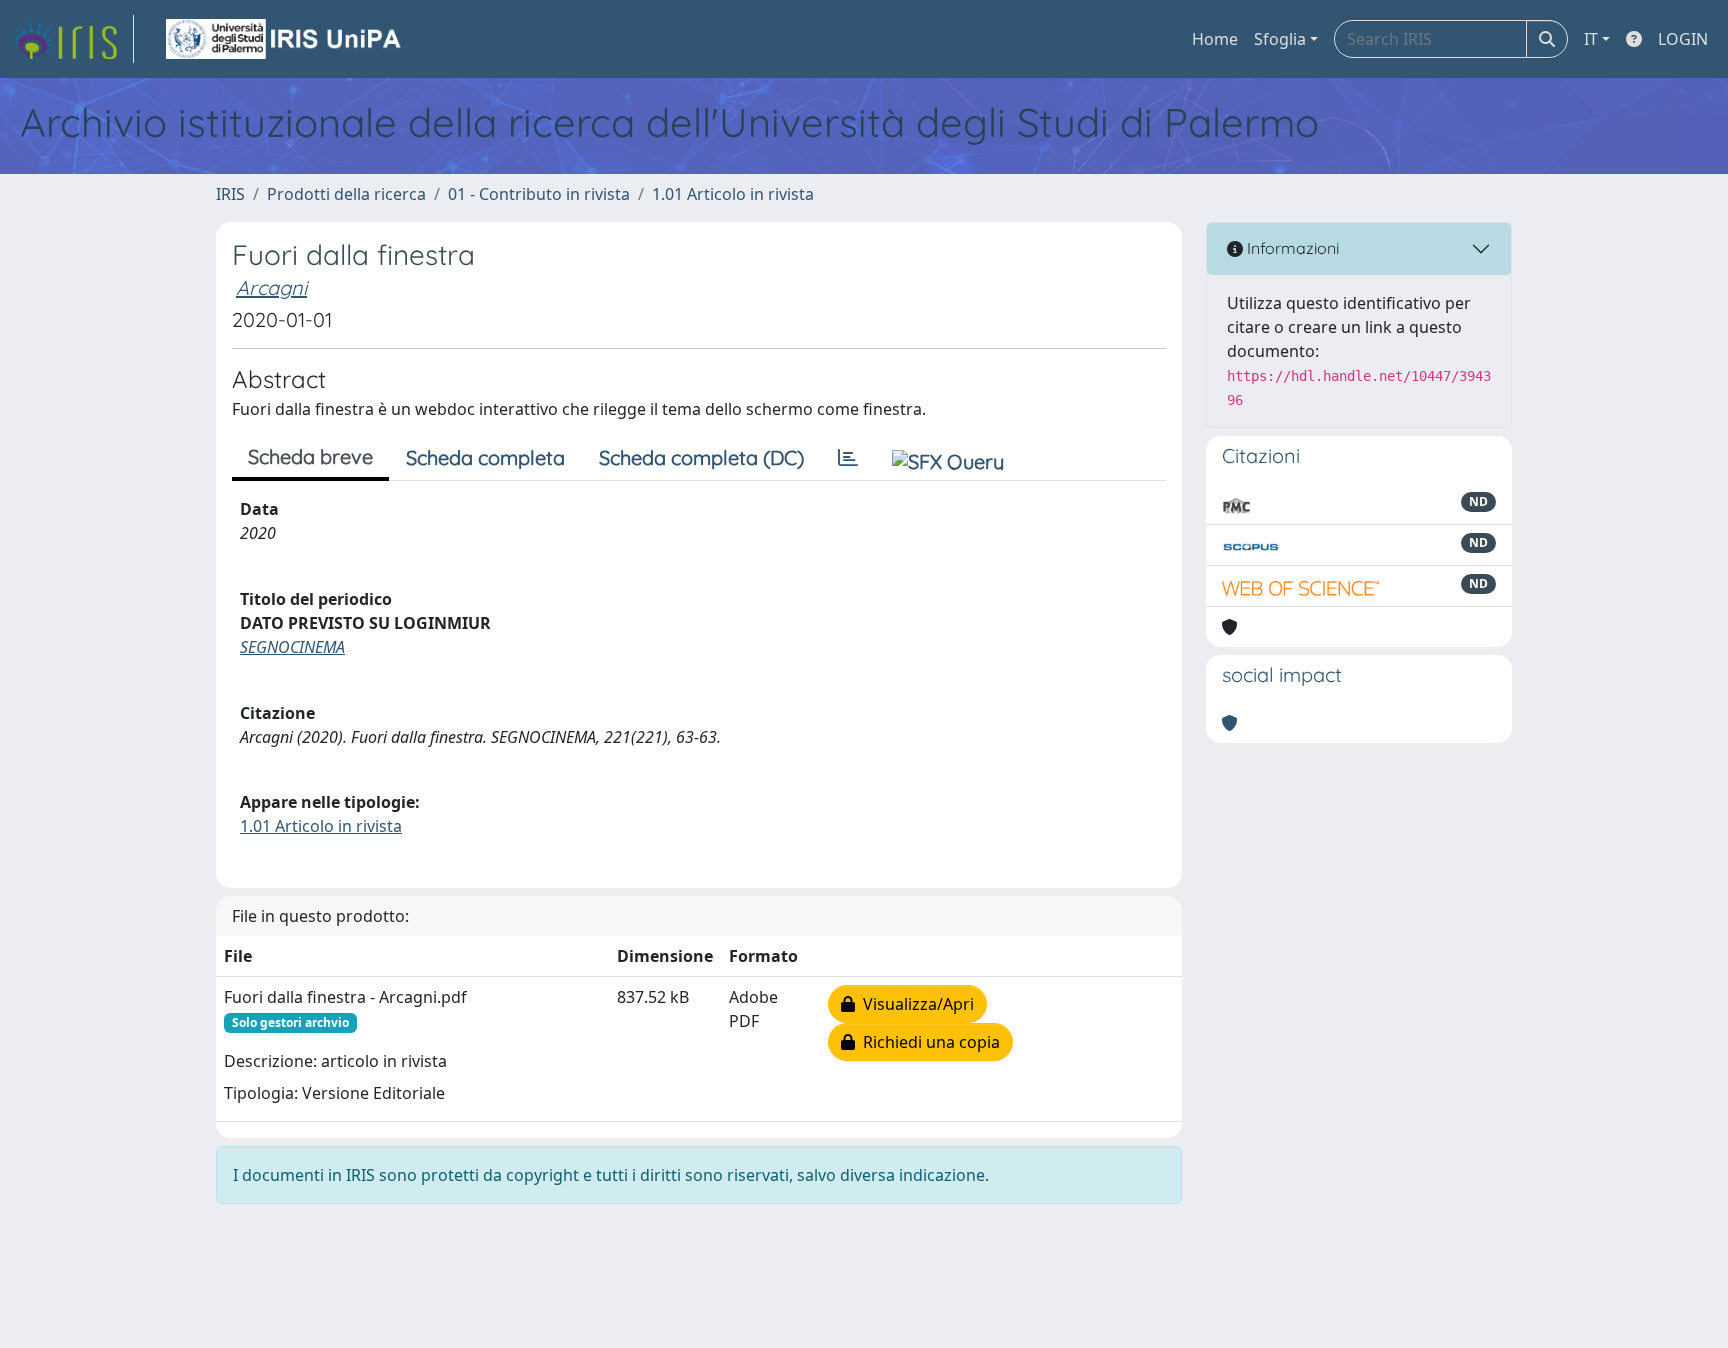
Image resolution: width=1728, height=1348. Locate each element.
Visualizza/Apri (914, 1004)
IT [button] (1591, 39)
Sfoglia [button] (1280, 39)
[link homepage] (73, 39)
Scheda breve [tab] (310, 456)
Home (1215, 39)
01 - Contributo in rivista (539, 194)
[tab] (848, 458)
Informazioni (1291, 248)
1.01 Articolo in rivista (733, 194)
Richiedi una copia (927, 1042)
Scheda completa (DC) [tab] (701, 457)
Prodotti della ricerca (346, 194)
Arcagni (271, 287)
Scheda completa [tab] (485, 457)
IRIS (230, 194)
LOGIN (1683, 39)
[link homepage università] (285, 39)
